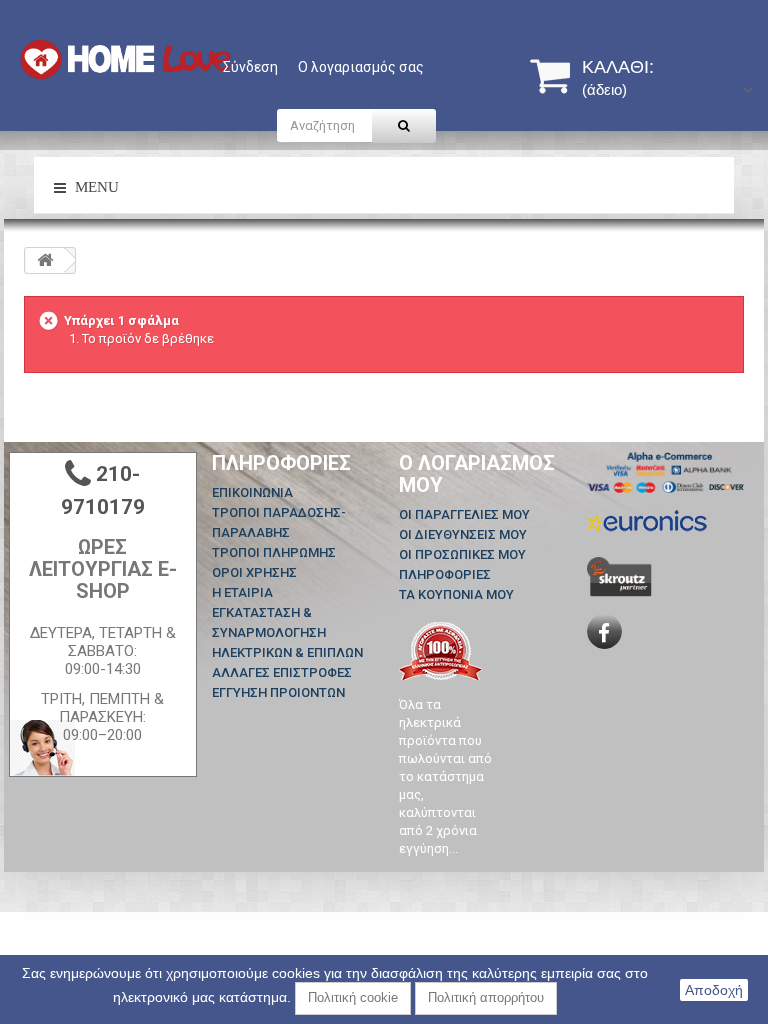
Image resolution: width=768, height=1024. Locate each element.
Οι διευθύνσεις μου (463, 534)
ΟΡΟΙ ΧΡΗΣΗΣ (254, 572)
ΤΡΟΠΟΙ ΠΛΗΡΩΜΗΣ (274, 552)
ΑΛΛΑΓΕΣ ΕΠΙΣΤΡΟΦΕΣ (282, 672)
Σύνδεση (250, 67)
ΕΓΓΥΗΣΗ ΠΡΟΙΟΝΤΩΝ (278, 692)
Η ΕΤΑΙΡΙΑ (242, 592)
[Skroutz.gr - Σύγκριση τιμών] (619, 575)
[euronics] (647, 519)
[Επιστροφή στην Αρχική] (45, 260)
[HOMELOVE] (125, 59)
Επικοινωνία (252, 492)
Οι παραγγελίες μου (464, 514)
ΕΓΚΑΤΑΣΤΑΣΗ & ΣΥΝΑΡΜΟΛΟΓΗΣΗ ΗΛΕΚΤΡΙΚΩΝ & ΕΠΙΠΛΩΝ (287, 632)
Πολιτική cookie (353, 997)
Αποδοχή (714, 990)
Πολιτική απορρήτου (486, 997)
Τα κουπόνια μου (456, 594)
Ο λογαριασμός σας (361, 67)
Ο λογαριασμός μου (477, 474)
